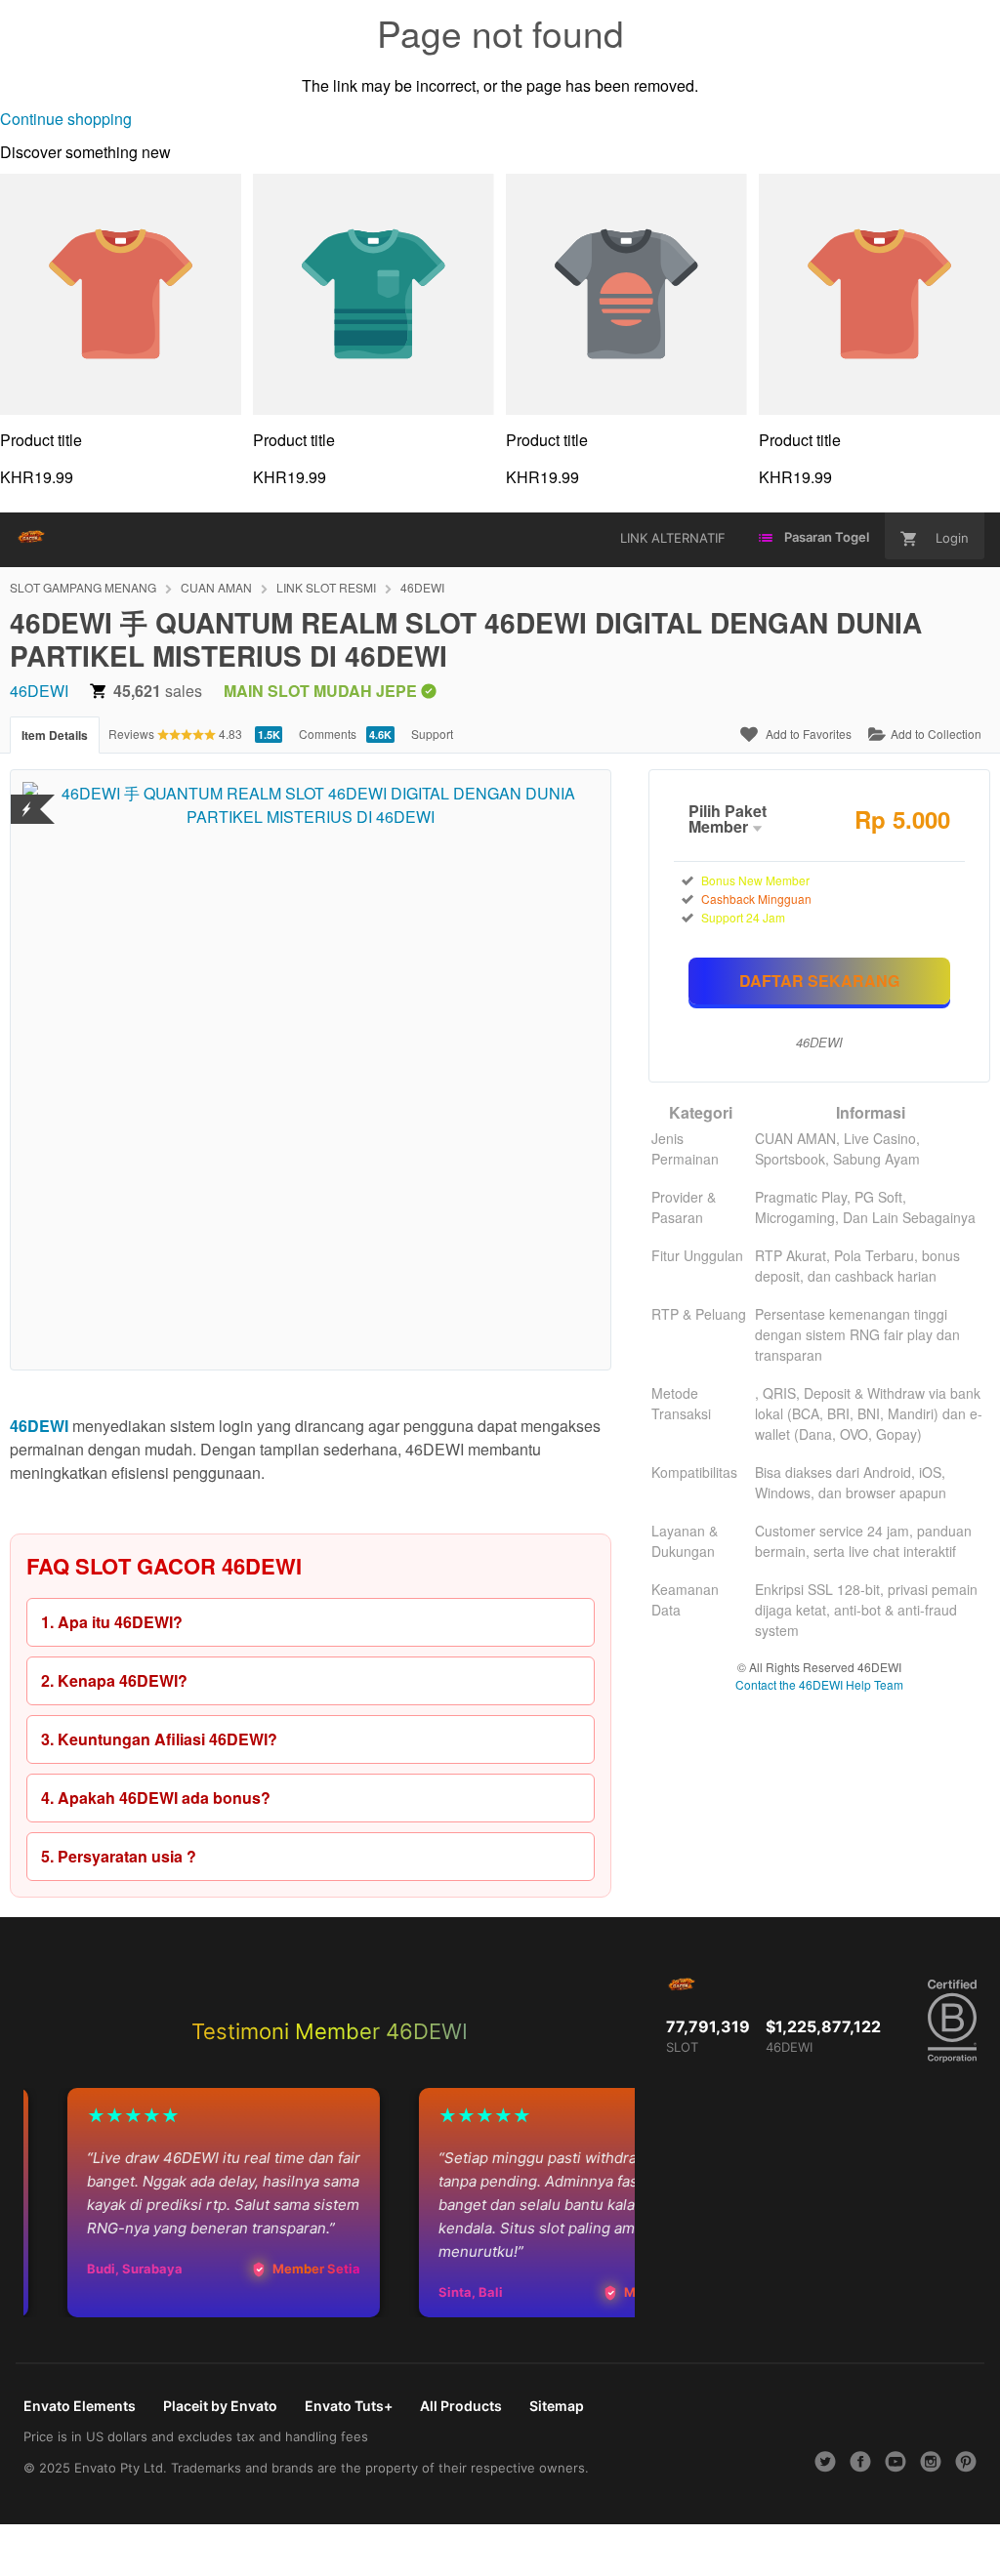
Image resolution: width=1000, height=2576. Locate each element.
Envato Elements (80, 2406)
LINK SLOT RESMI (326, 587)
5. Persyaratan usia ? (119, 1856)
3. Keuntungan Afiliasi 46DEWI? (159, 1739)
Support (432, 734)
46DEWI (422, 587)
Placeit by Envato (220, 2406)
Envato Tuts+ (349, 2406)
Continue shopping (66, 119)
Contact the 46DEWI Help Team (819, 1684)
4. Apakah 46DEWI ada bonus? (156, 1798)
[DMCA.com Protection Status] (27, 797)
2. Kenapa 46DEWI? (114, 1680)
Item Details (55, 735)
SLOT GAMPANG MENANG (83, 587)
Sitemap (557, 2406)
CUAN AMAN (216, 587)
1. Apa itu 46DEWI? (112, 1622)
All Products (461, 2406)
